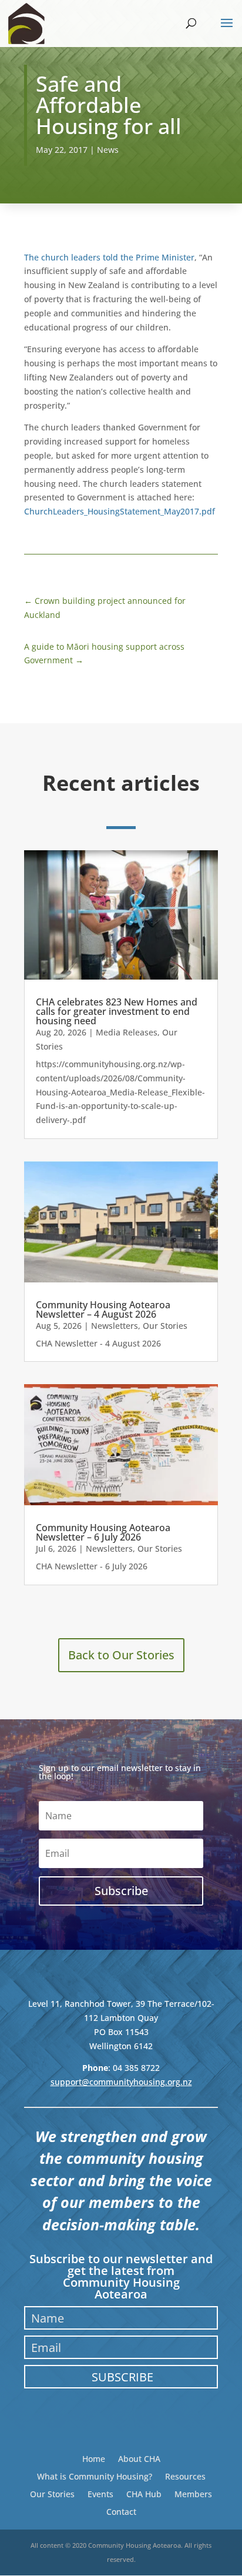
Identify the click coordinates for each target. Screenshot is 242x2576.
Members (193, 2493)
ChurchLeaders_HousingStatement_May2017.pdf (120, 511)
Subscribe (122, 2377)
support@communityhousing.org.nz (121, 2082)
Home (94, 2458)
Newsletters (115, 1326)
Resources (185, 2476)
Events (100, 2493)
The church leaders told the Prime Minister (109, 257)
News (108, 150)
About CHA (139, 2458)
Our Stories (165, 1326)
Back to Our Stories (121, 1655)
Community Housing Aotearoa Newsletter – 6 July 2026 (103, 1532)
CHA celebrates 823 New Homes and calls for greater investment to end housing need (117, 1011)
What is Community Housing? (95, 2476)
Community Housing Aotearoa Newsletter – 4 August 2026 (103, 1309)
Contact (121, 2511)
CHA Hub (144, 2493)
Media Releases (127, 1032)
